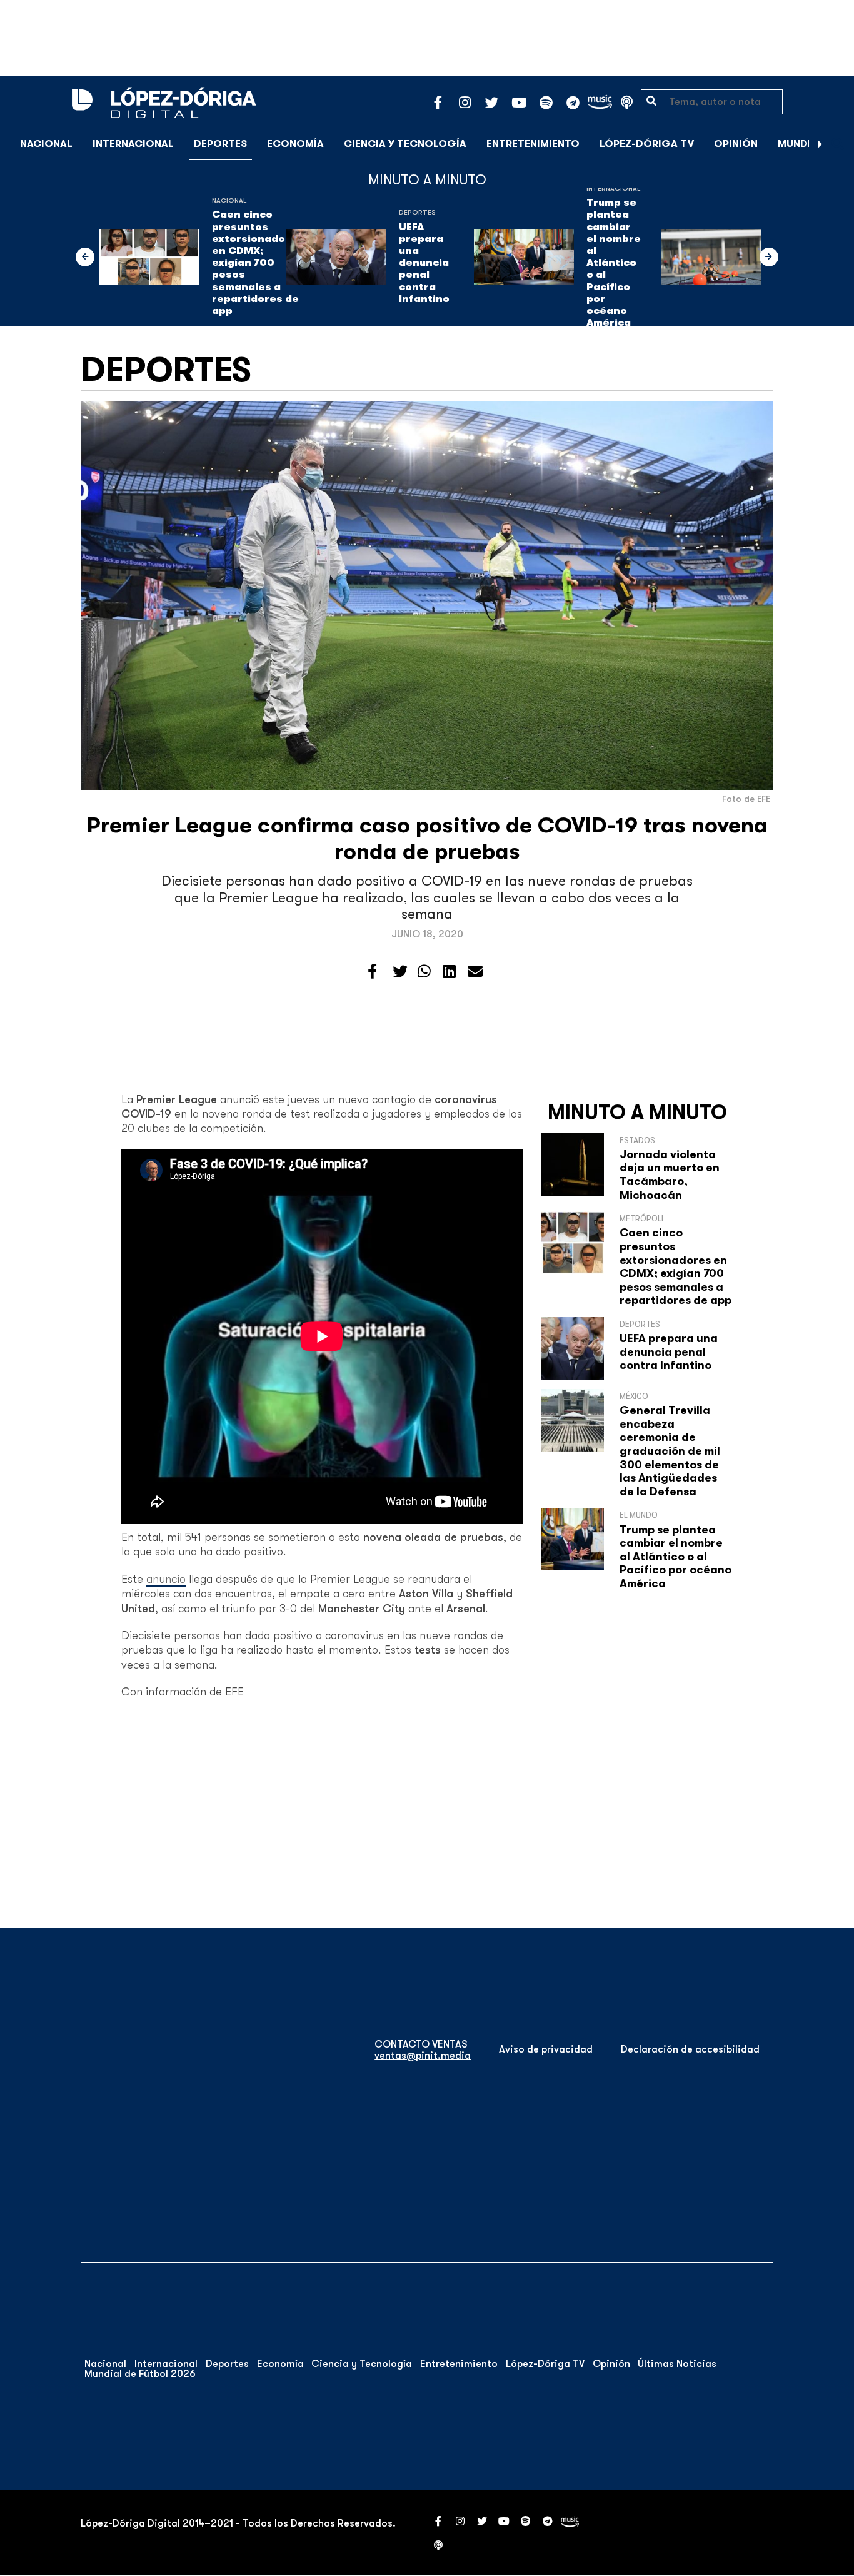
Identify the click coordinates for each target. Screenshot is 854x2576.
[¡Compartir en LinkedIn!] (449, 972)
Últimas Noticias (677, 2364)
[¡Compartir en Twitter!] (400, 972)
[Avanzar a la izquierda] (85, 257)
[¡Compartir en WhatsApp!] (424, 972)
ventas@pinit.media (423, 2056)
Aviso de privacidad (546, 2049)
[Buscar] (838, 144)
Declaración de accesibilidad (690, 2049)
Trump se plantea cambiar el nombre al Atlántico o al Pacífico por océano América (614, 263)
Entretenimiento (533, 144)
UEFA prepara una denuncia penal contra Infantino (424, 263)
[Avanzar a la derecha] (820, 144)
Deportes (220, 144)
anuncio (166, 1579)
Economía (295, 144)
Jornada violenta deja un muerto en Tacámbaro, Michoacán (670, 1175)
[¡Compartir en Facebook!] (372, 972)
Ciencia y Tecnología (405, 144)
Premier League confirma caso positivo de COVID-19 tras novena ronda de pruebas (427, 838)
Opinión (736, 144)
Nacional (46, 144)
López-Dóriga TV (647, 144)
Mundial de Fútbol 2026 (140, 2374)
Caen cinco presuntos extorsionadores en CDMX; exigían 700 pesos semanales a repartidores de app (258, 263)
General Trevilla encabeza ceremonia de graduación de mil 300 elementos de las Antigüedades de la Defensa (670, 1451)
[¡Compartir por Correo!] (475, 972)
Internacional (133, 144)
